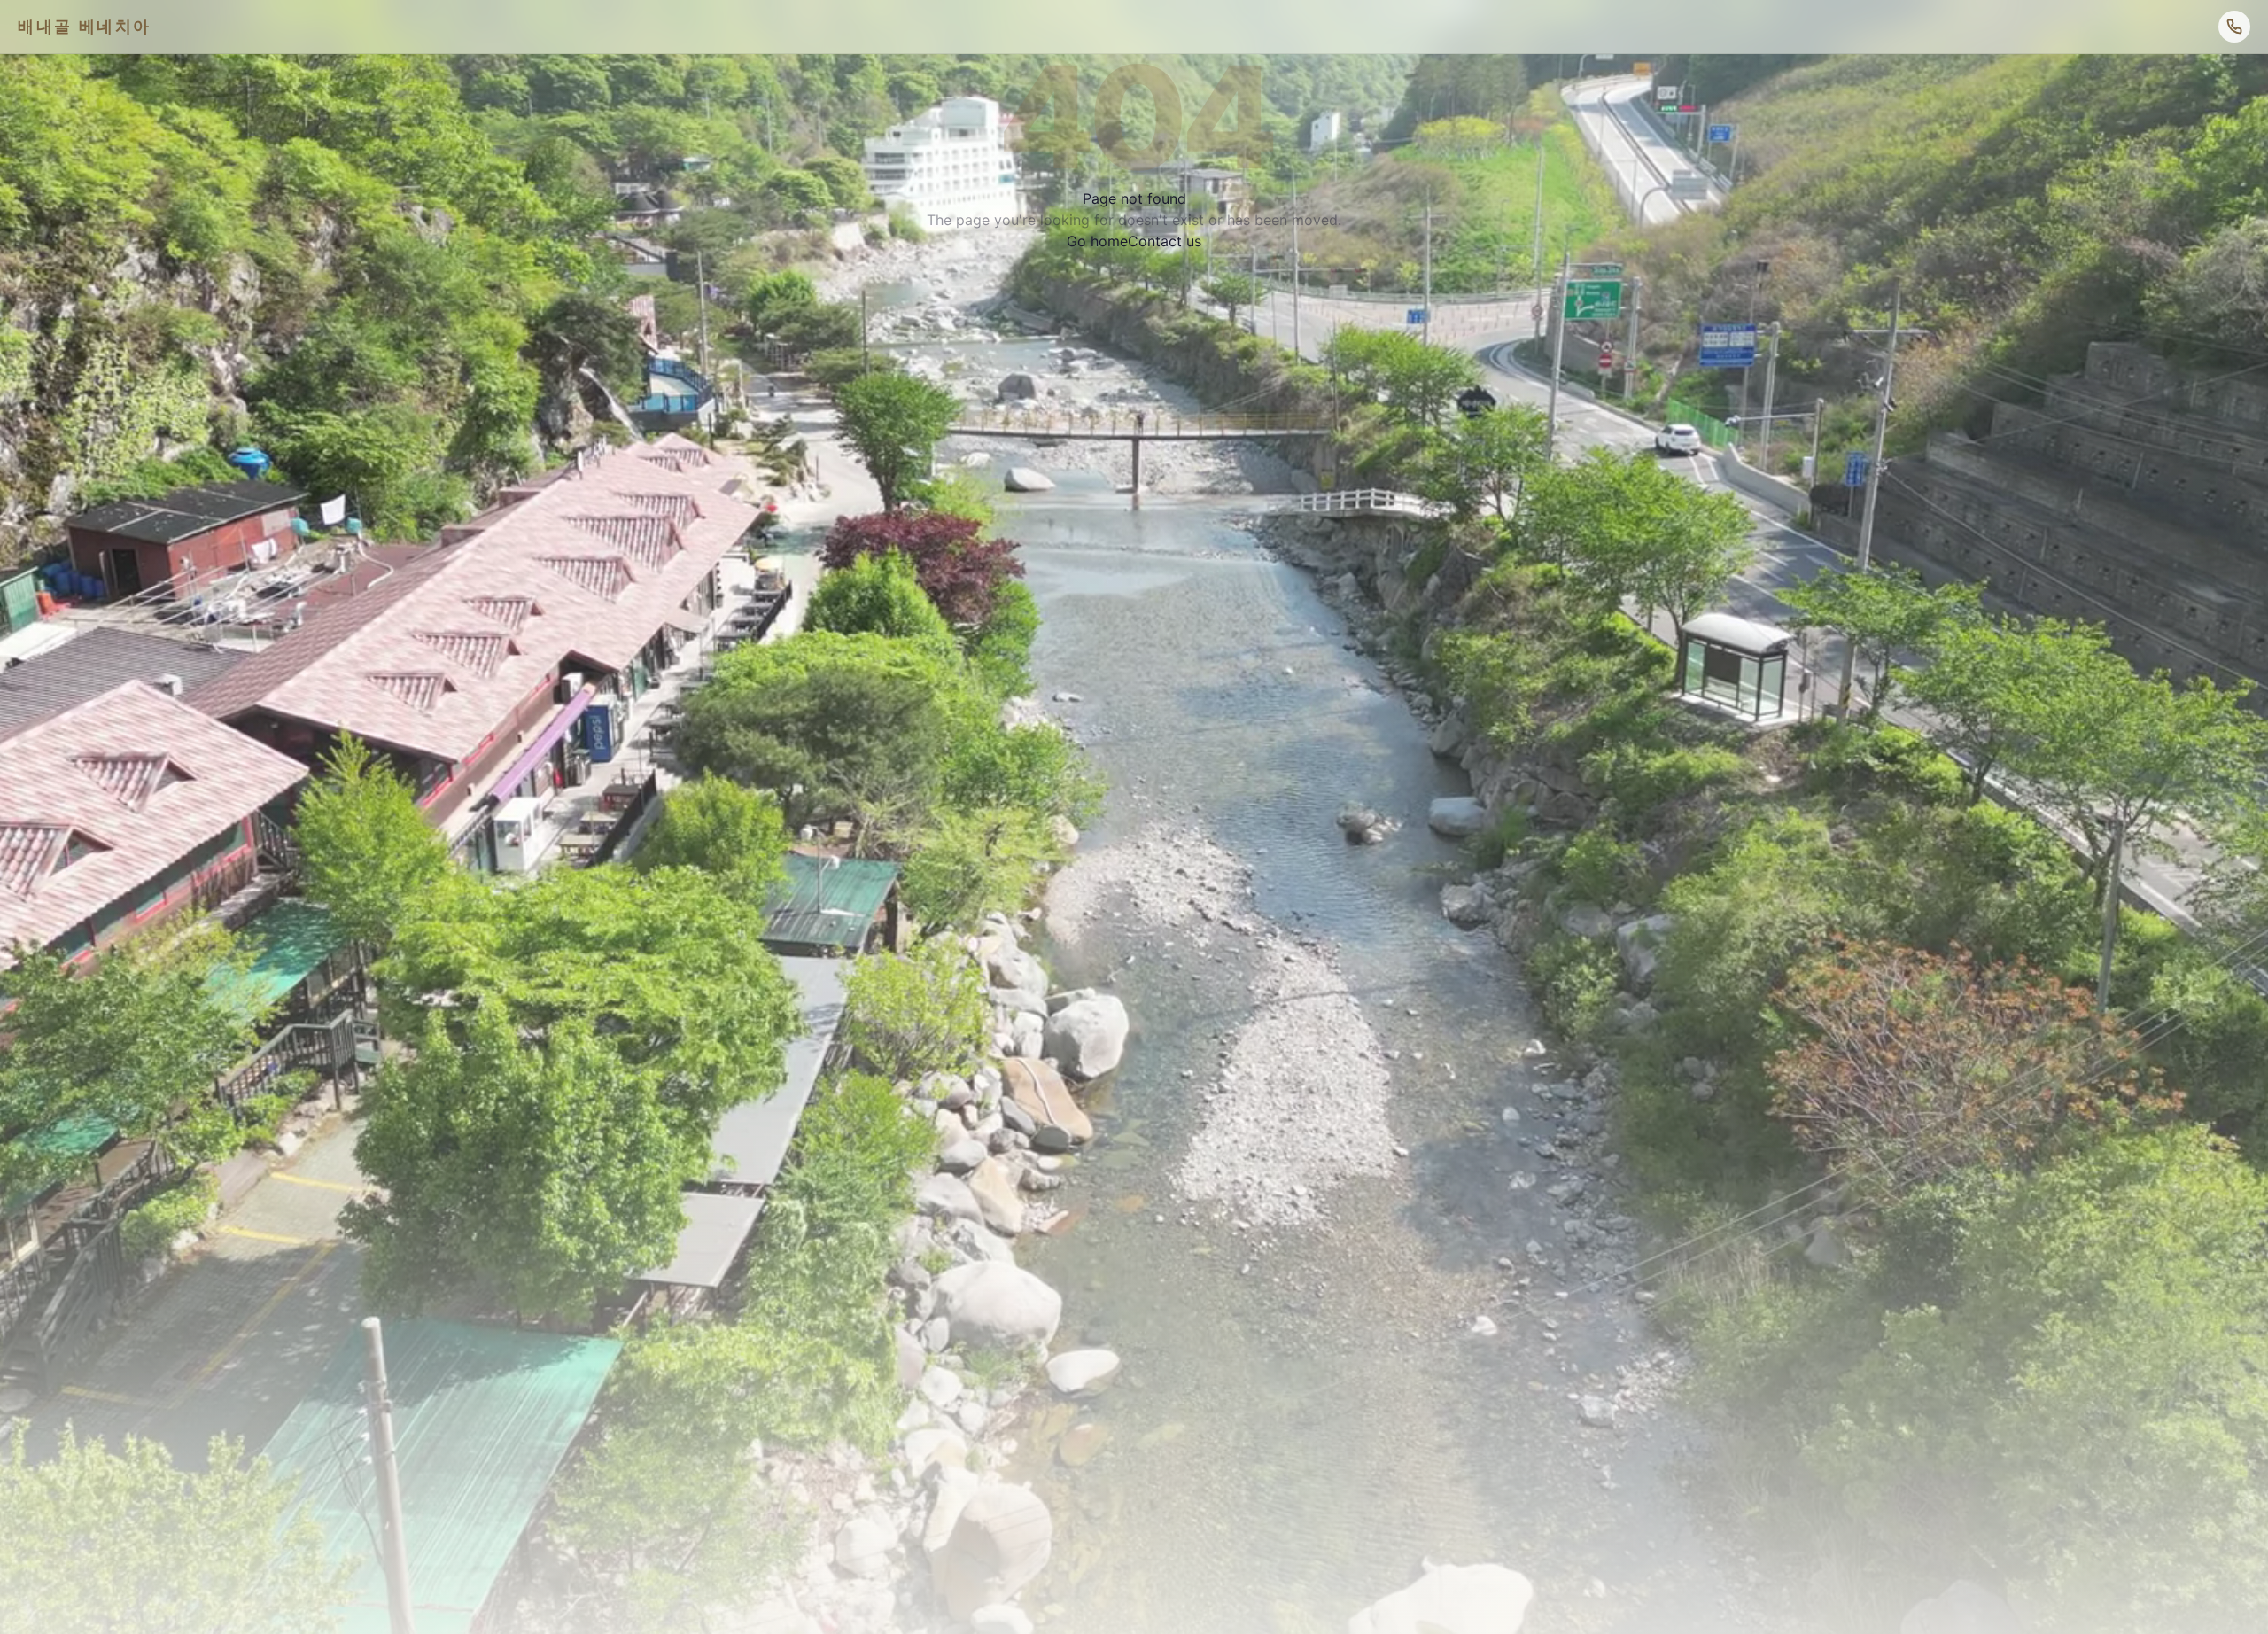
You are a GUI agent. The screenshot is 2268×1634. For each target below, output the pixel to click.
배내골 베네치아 (85, 26)
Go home (1097, 241)
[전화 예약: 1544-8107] (2234, 27)
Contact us (1165, 241)
